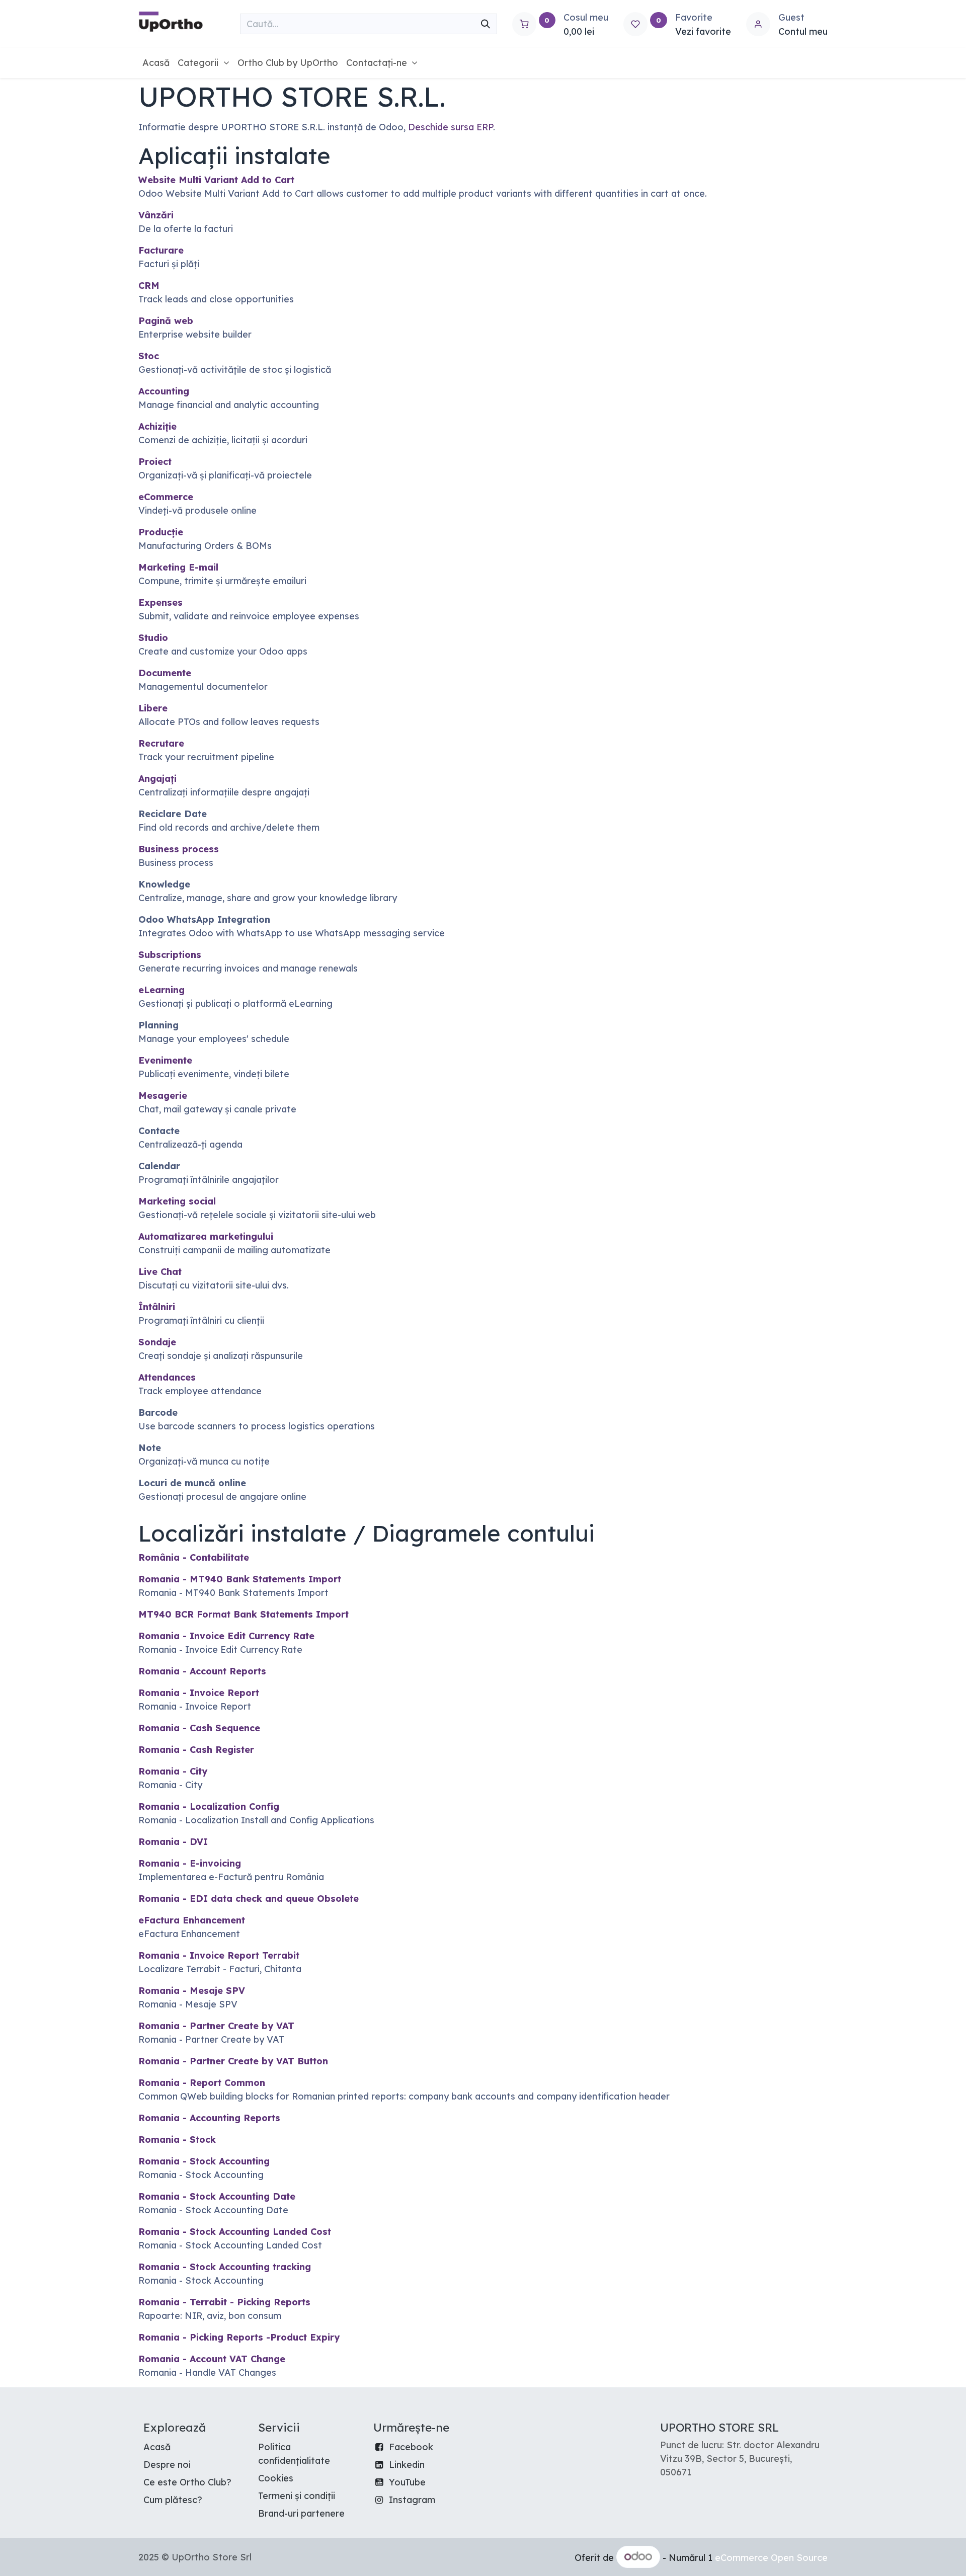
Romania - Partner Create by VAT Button (233, 2061)
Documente (165, 673)
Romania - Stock (177, 2140)
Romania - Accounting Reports (209, 2118)
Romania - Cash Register (196, 1750)
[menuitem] (156, 63)
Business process (179, 849)
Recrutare (161, 743)
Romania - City (173, 1771)
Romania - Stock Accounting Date (217, 2196)
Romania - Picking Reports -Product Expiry (239, 2337)
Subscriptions (170, 955)
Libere (153, 708)
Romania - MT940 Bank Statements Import (240, 1579)
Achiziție (157, 426)
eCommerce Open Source (771, 2557)
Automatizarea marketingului (206, 1236)
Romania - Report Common (202, 2083)
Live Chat (160, 1272)
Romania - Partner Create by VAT (216, 2026)
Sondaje (157, 1342)
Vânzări (156, 215)
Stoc (149, 356)
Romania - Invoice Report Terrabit (219, 1955)
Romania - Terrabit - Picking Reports (224, 2302)
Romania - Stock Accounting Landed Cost (235, 2232)
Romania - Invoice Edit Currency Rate (226, 1636)
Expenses (160, 602)
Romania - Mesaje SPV (192, 1991)
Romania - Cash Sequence (199, 1728)
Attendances (167, 1377)
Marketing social (177, 1201)
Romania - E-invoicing (190, 1863)
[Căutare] (486, 24)
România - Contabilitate (194, 1557)
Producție (161, 532)
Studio (153, 638)
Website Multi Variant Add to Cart (216, 180)
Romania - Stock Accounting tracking (225, 2267)
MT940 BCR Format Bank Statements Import (244, 1614)
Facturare (161, 250)
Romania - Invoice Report (199, 1693)
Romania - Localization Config (209, 1806)
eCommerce (166, 497)
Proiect (155, 462)
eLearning (162, 990)
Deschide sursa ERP (451, 127)
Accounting (164, 391)
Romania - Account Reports (202, 1671)
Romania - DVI (173, 1842)
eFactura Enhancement (192, 1920)
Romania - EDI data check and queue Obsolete (249, 1899)
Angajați (157, 779)
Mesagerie (163, 1096)
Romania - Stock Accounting (204, 2161)
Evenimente (165, 1060)
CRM (149, 286)
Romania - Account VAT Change (212, 2359)
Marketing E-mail (178, 567)
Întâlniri (157, 1307)
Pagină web (166, 321)
